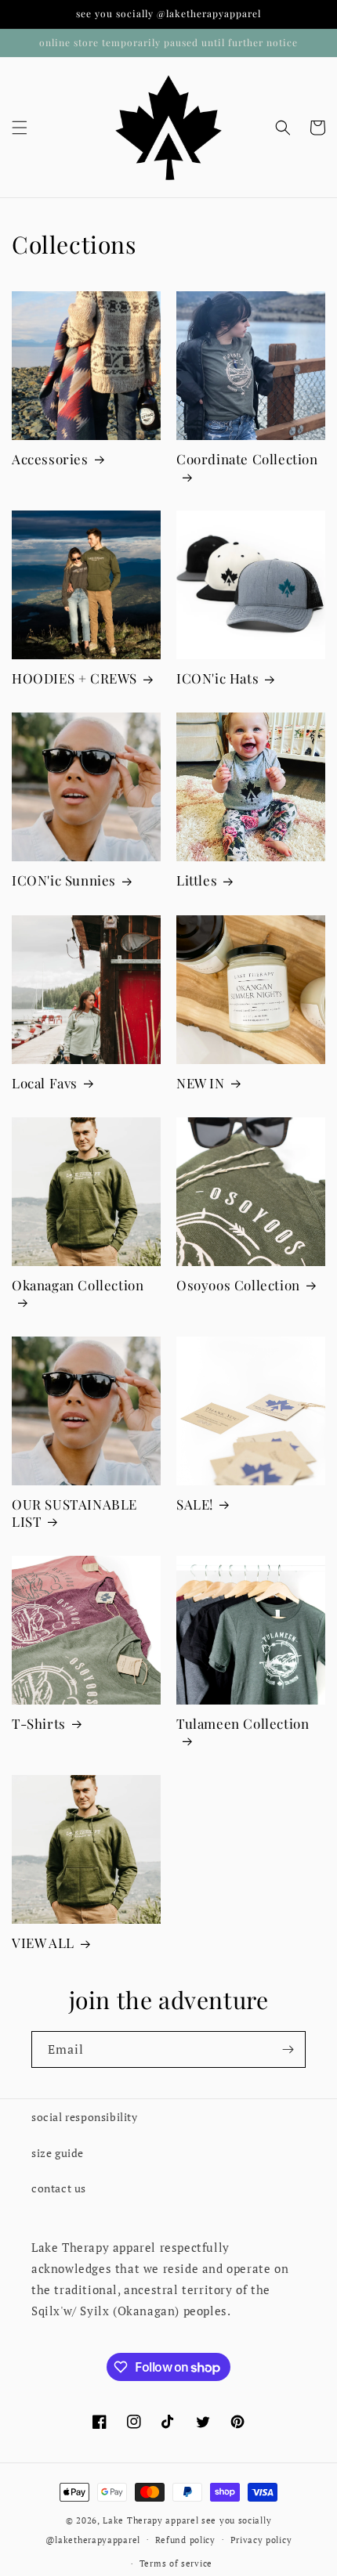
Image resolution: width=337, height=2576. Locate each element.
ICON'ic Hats (217, 678)
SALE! (195, 1504)
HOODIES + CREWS (74, 678)
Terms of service (176, 2563)
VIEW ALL (43, 1943)
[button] (20, 128)
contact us (59, 2188)
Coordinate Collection (247, 459)
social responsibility (85, 2117)
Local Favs (45, 1083)
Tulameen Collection (243, 1723)
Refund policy (185, 2540)
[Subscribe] (288, 2049)
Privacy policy (261, 2540)
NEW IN (201, 1083)
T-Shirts (39, 1723)
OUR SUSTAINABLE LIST (74, 1513)
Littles (197, 880)
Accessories (50, 459)
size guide (58, 2153)
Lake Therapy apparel (152, 2520)
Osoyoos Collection (238, 1285)
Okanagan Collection (78, 1285)
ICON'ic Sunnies (64, 880)
